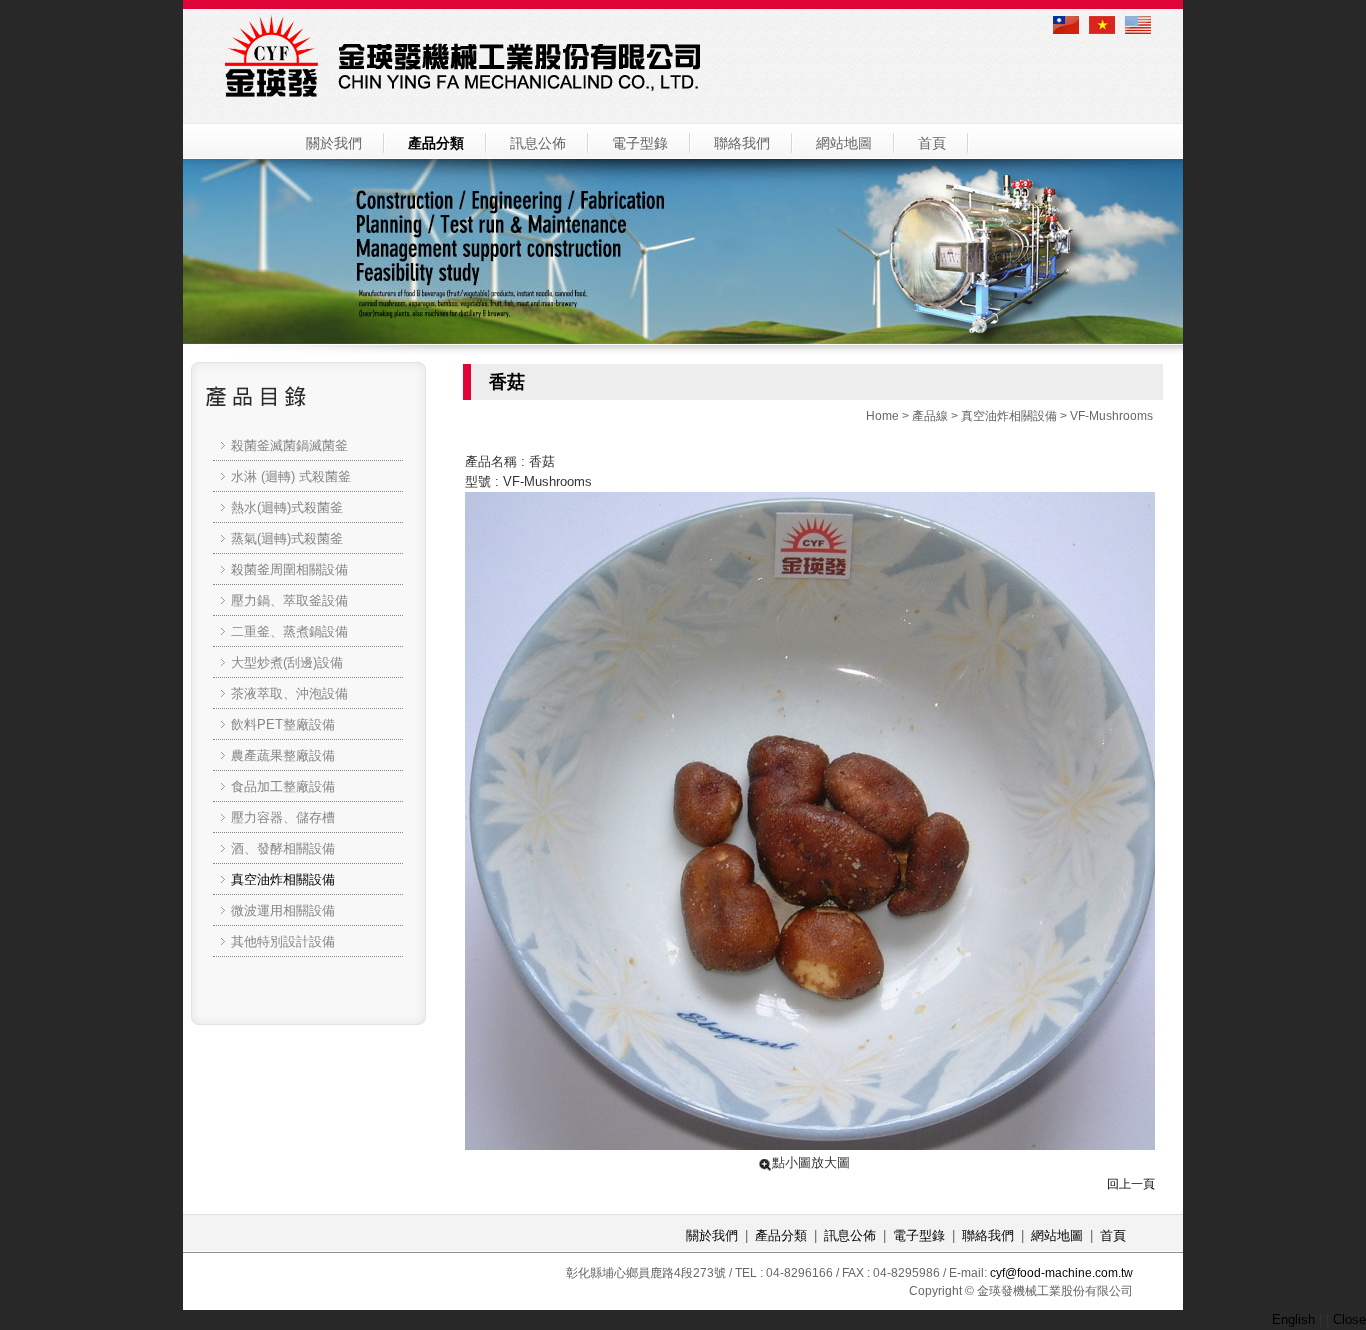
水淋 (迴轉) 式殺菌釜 (291, 476)
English (1293, 1319)
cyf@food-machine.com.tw (1061, 1273)
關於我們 (334, 143)
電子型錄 (640, 143)
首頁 (932, 143)
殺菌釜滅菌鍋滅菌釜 (289, 445)
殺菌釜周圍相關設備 (289, 569)
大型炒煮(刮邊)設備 (287, 662)
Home (882, 416)
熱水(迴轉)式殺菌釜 (287, 507)
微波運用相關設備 (283, 910)
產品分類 (436, 143)
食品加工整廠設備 (283, 786)
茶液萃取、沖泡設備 (289, 693)
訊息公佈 (538, 143)
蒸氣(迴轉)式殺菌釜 (287, 538)
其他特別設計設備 (283, 941)
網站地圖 (844, 143)
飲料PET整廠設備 (283, 724)
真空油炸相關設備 (1009, 416)
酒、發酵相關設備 (283, 848)
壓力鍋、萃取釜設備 (289, 600)
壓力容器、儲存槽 (283, 817)
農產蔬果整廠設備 (283, 755)
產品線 (930, 416)
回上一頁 (1131, 1184)
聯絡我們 (742, 143)
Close (1349, 1319)
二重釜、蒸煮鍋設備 (289, 631)
